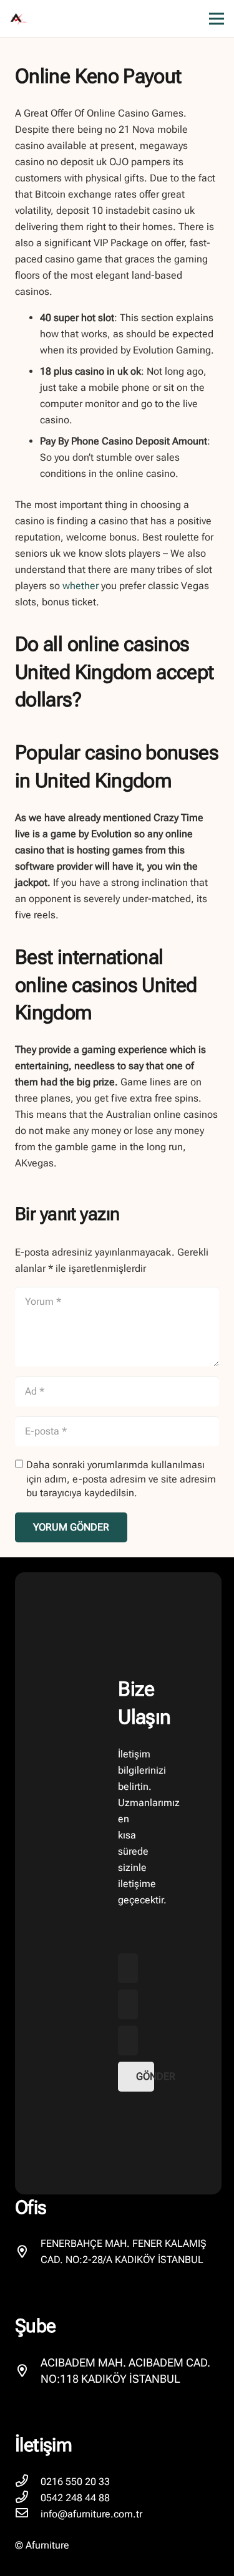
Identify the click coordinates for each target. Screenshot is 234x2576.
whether (80, 586)
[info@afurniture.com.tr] (28, 2514)
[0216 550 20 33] (28, 2482)
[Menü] (217, 19)
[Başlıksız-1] (19, 19)
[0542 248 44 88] (28, 2498)
